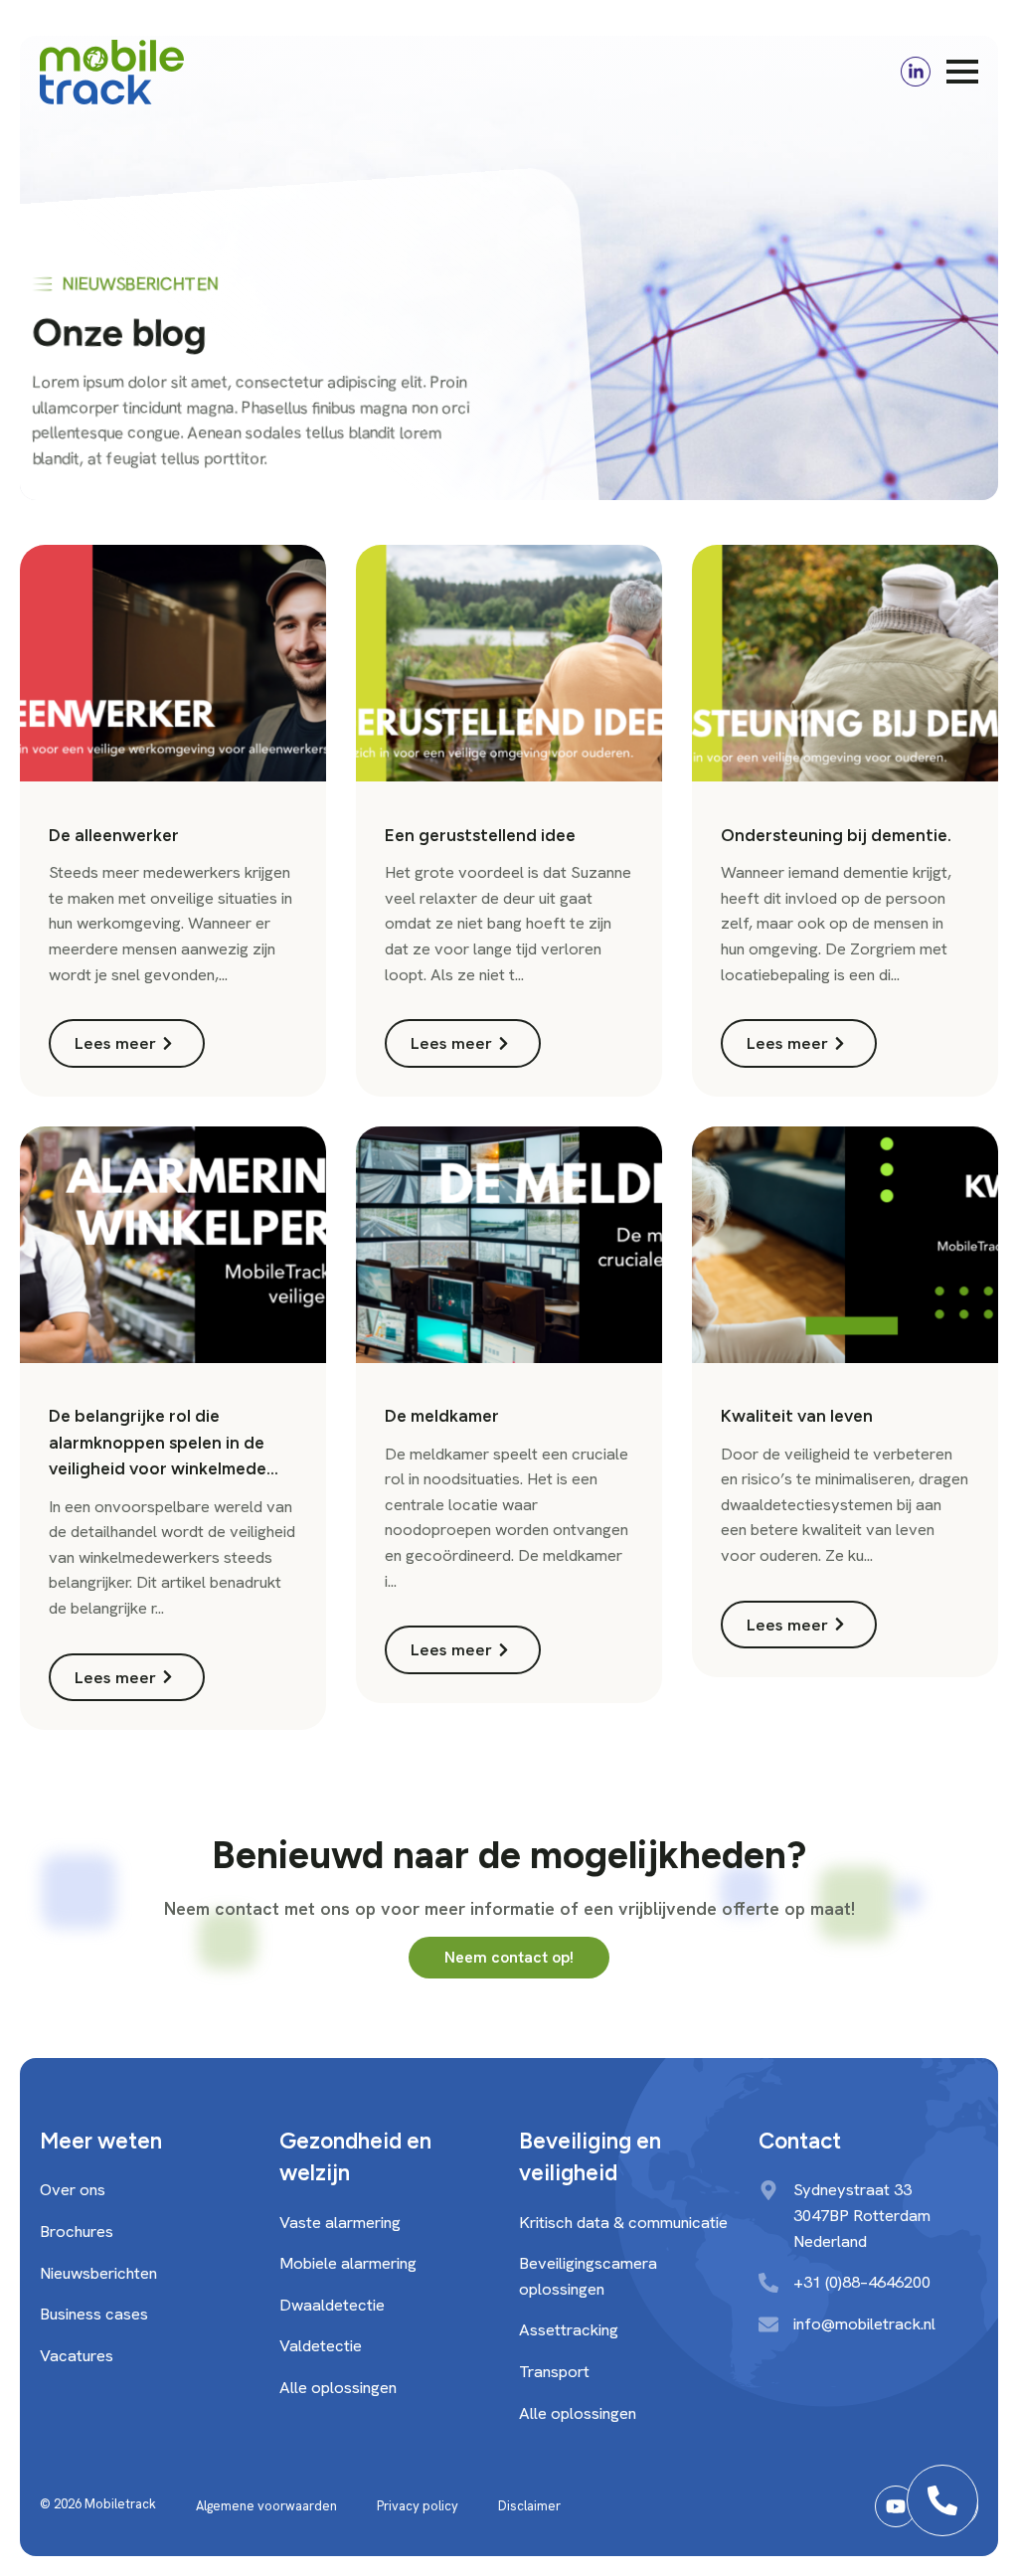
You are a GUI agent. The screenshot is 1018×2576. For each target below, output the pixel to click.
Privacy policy (418, 2506)
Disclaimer (529, 2506)
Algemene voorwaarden (266, 2506)
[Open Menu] (962, 72)
